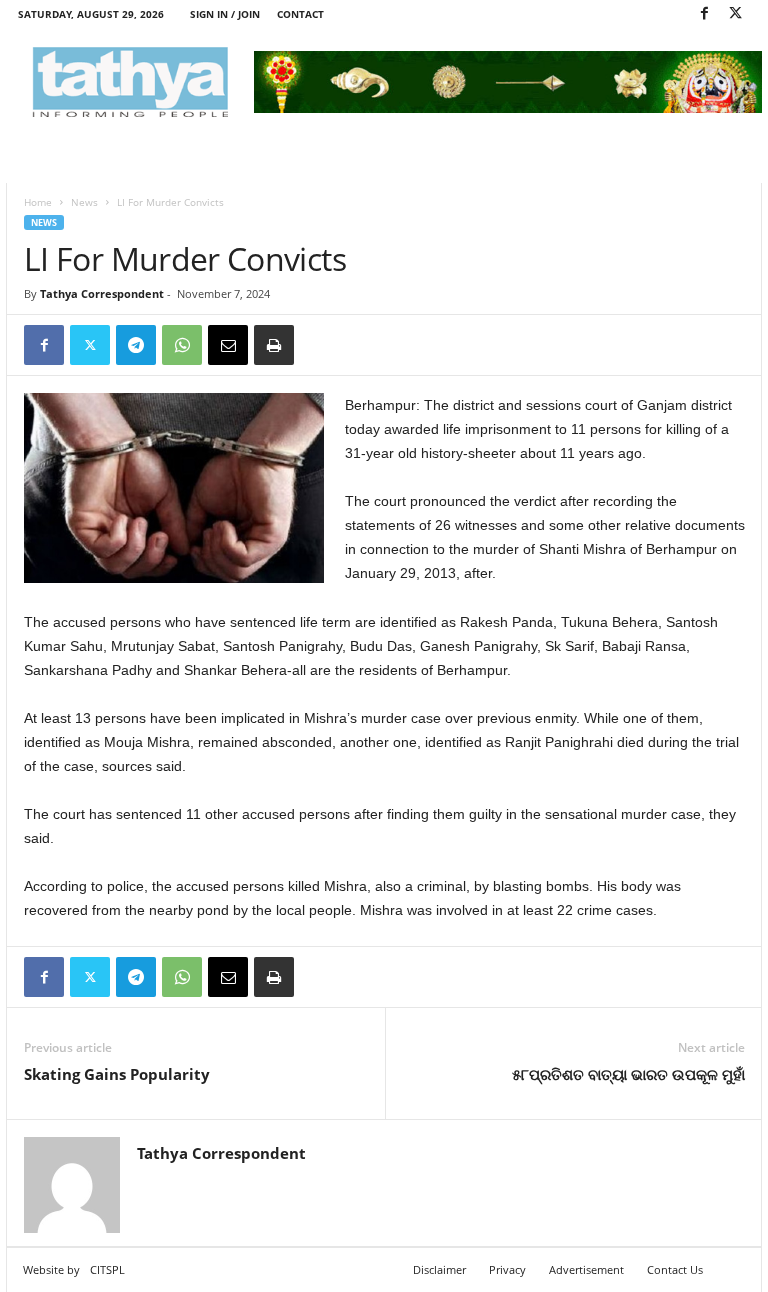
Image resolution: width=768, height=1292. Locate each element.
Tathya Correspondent (102, 293)
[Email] (228, 345)
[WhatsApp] (182, 345)
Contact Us (675, 1269)
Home (38, 202)
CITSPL (107, 1269)
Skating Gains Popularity (117, 1074)
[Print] (274, 345)
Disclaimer (439, 1269)
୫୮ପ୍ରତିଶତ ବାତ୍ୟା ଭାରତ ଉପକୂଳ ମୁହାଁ (628, 1074)
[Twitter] (735, 14)
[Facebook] (704, 14)
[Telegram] (136, 345)
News (84, 202)
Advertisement (586, 1269)
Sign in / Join (225, 14)
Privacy (507, 1269)
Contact (300, 14)
